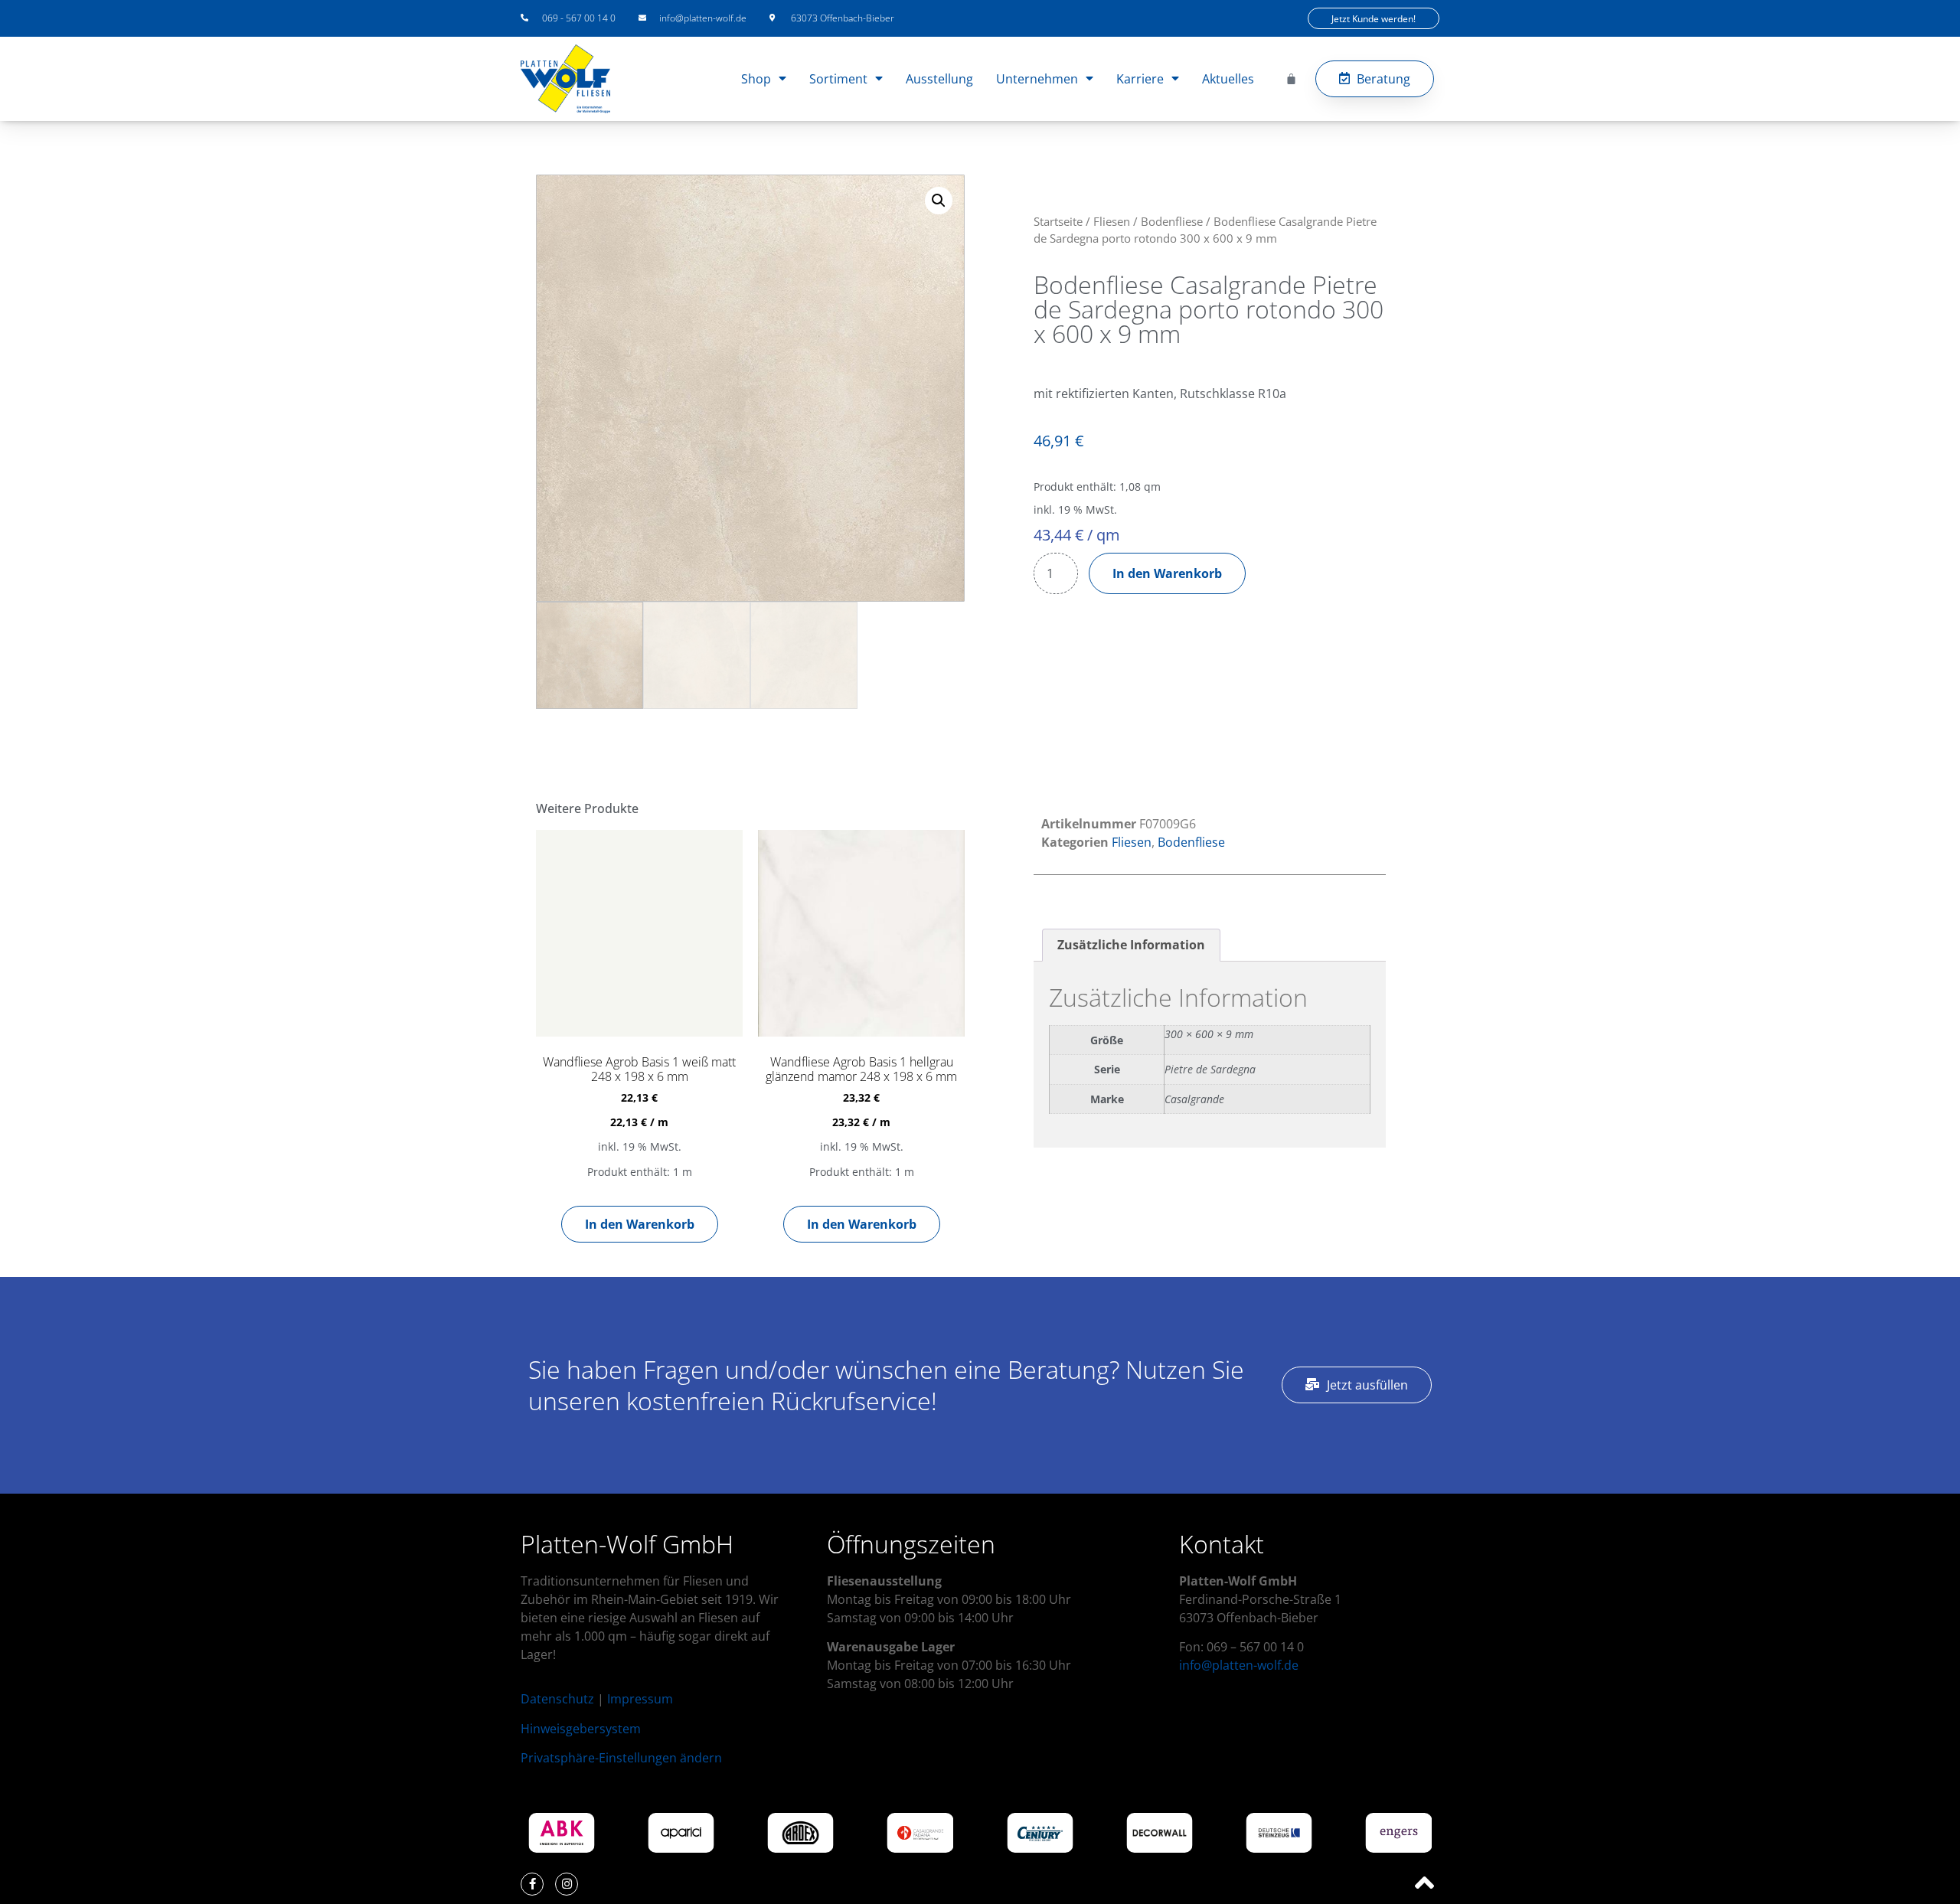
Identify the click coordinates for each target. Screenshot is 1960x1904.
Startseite (1058, 221)
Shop (756, 79)
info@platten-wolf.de (1239, 1665)
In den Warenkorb (1167, 573)
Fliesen (1112, 221)
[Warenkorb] (1291, 78)
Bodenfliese (1172, 221)
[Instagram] (567, 1884)
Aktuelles (1228, 79)
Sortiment (838, 79)
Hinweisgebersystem (581, 1729)
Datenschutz (557, 1699)
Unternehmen (1037, 79)
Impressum (640, 1699)
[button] (939, 201)
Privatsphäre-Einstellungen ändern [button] (621, 1758)
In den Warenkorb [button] (640, 1224)
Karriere (1140, 79)
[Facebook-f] (532, 1884)
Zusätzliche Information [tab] (1131, 945)
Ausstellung (939, 79)
